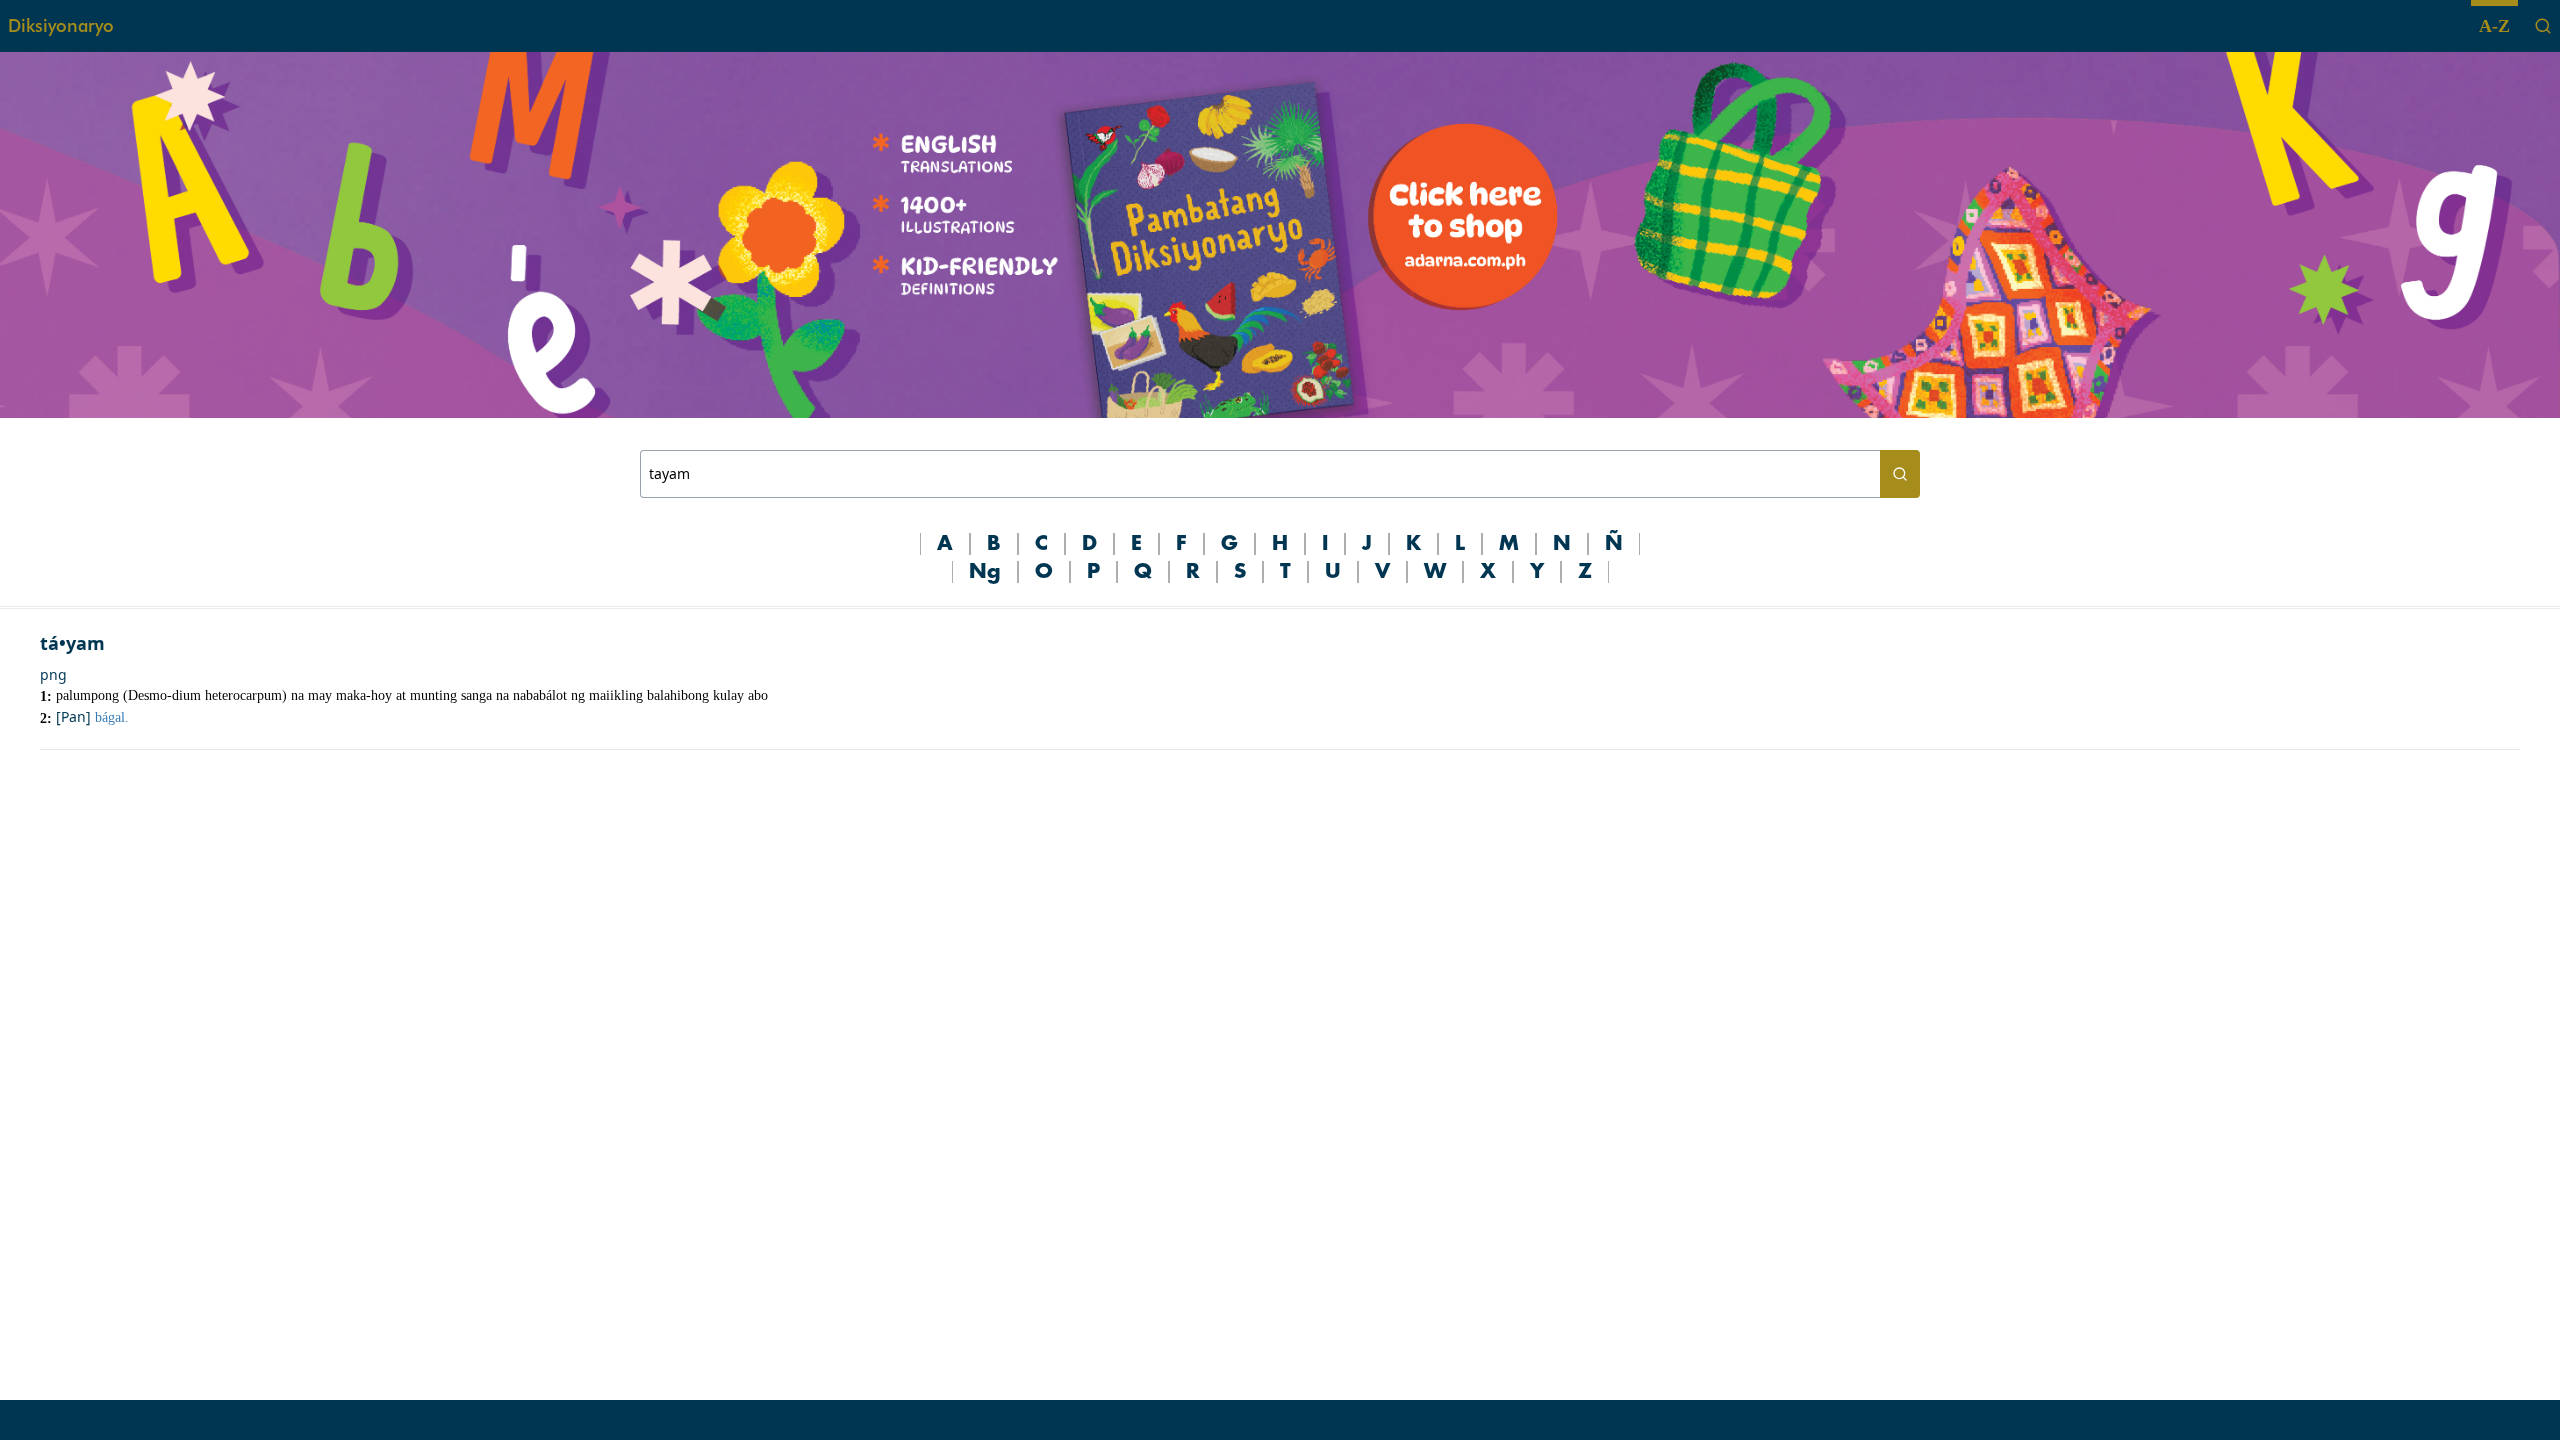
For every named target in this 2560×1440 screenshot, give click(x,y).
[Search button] (1900, 474)
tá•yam (72, 643)
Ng (985, 572)
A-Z (2494, 26)
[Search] (2543, 26)
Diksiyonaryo (61, 25)
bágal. (112, 717)
